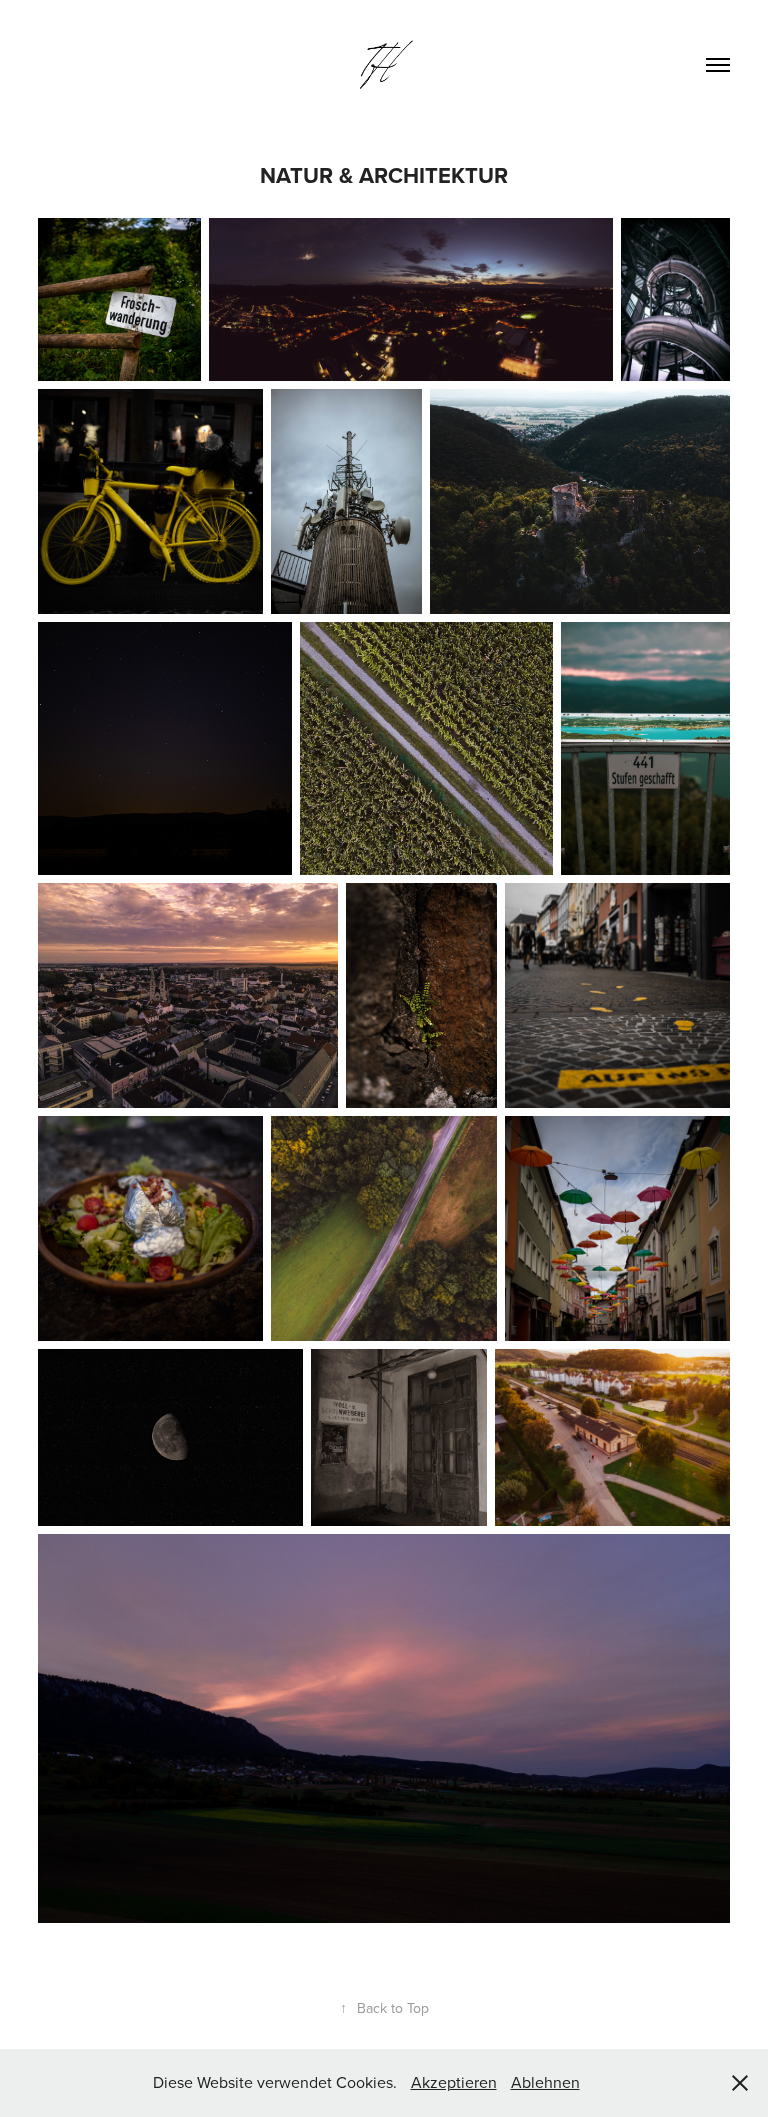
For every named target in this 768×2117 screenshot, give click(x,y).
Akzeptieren (454, 2082)
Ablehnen (545, 2082)
